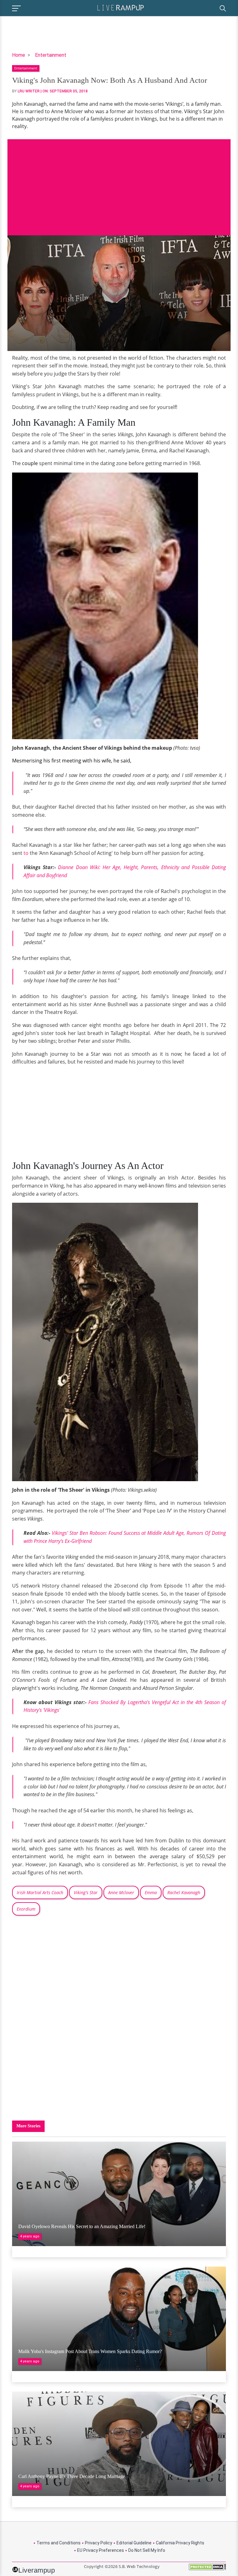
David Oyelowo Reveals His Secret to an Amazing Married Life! (82, 2226)
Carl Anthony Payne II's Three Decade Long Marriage (72, 2476)
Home (19, 55)
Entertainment (51, 55)
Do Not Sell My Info (147, 2550)
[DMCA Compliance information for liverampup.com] (207, 2569)
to (25, 853)
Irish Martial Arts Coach (40, 1892)
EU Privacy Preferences (101, 2550)
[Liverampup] (121, 7)
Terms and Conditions (59, 2543)
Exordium (26, 1909)
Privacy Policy (99, 2543)
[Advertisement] (119, 183)
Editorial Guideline (134, 2543)
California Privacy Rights (180, 2543)
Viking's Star (86, 1892)
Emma (151, 1892)
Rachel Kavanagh (184, 1892)
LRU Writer (29, 91)
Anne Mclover (121, 1892)
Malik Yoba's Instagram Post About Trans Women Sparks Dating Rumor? (90, 2351)
